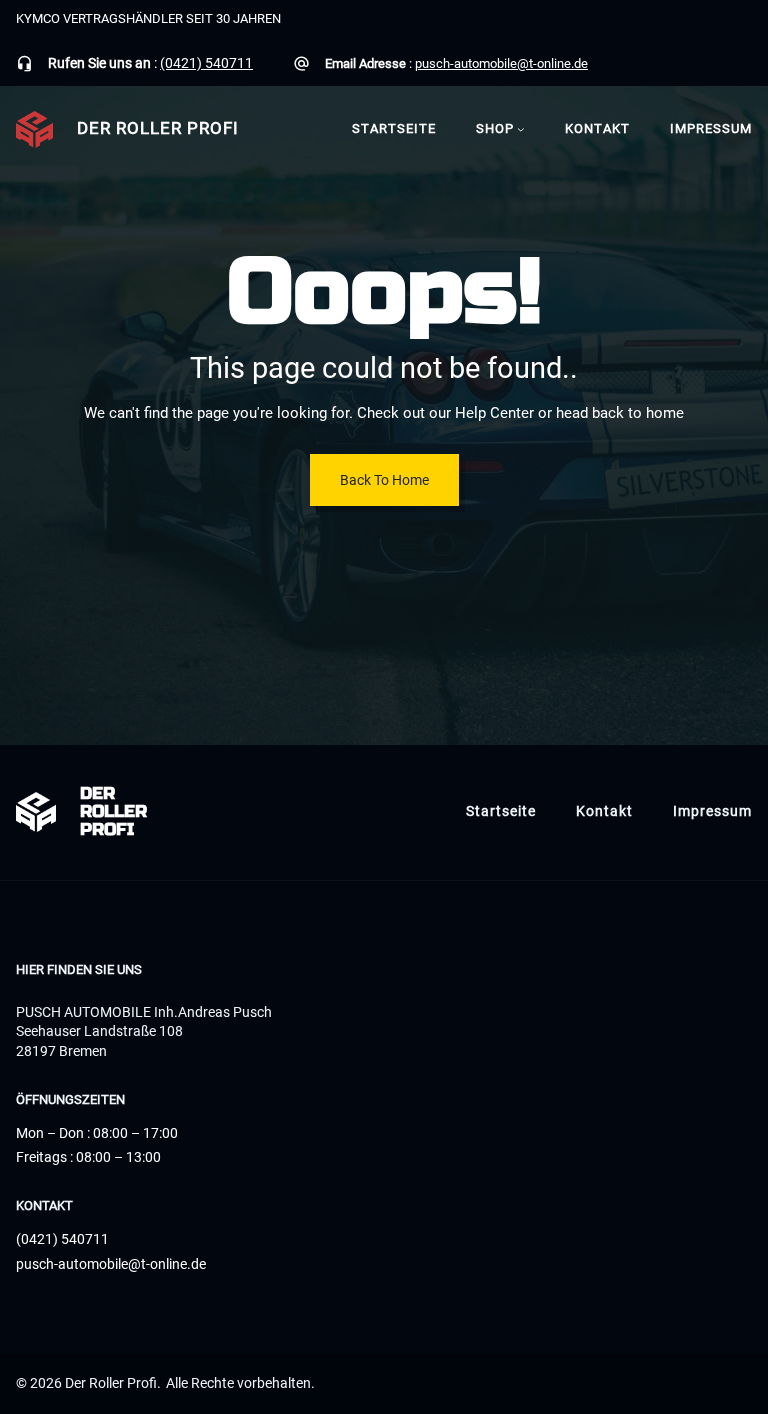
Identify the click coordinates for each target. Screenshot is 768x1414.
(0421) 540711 (206, 63)
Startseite (394, 128)
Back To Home (384, 480)
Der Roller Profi (158, 128)
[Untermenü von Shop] (521, 129)
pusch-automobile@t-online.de (501, 63)
